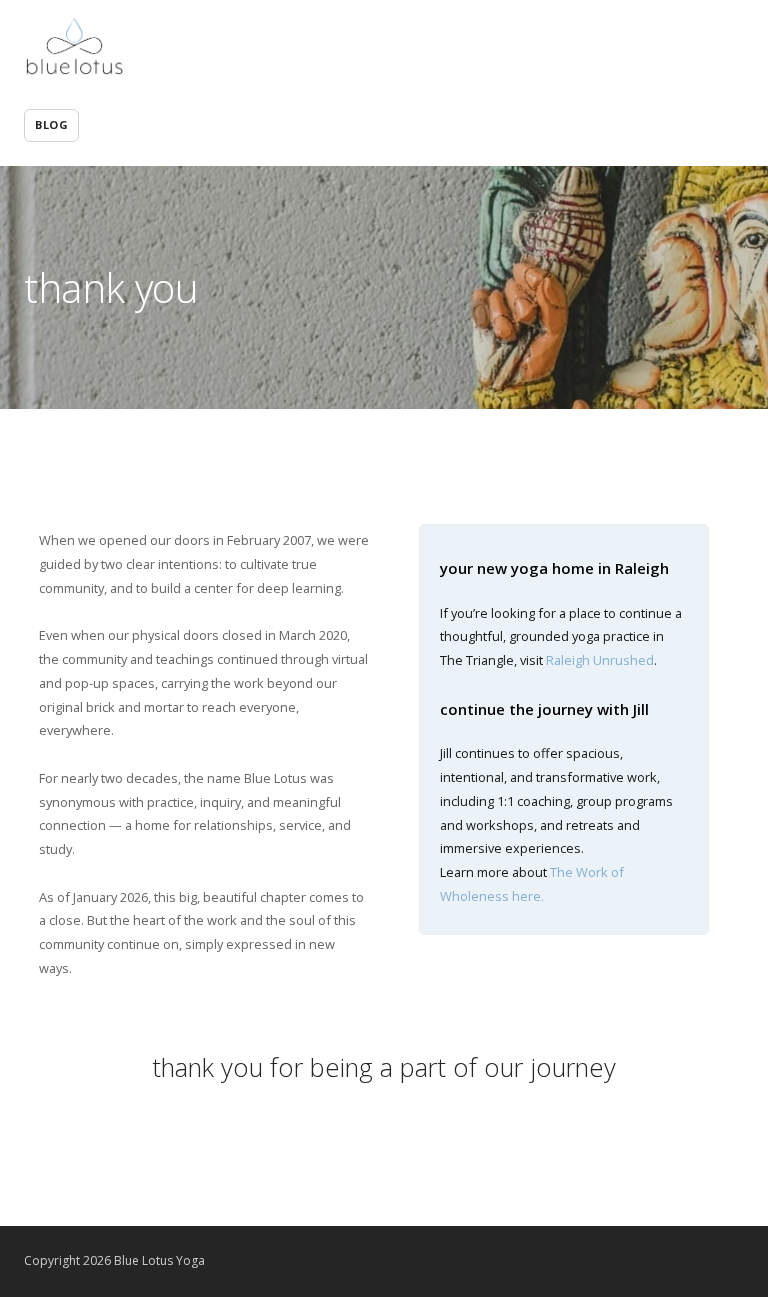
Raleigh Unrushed (600, 660)
